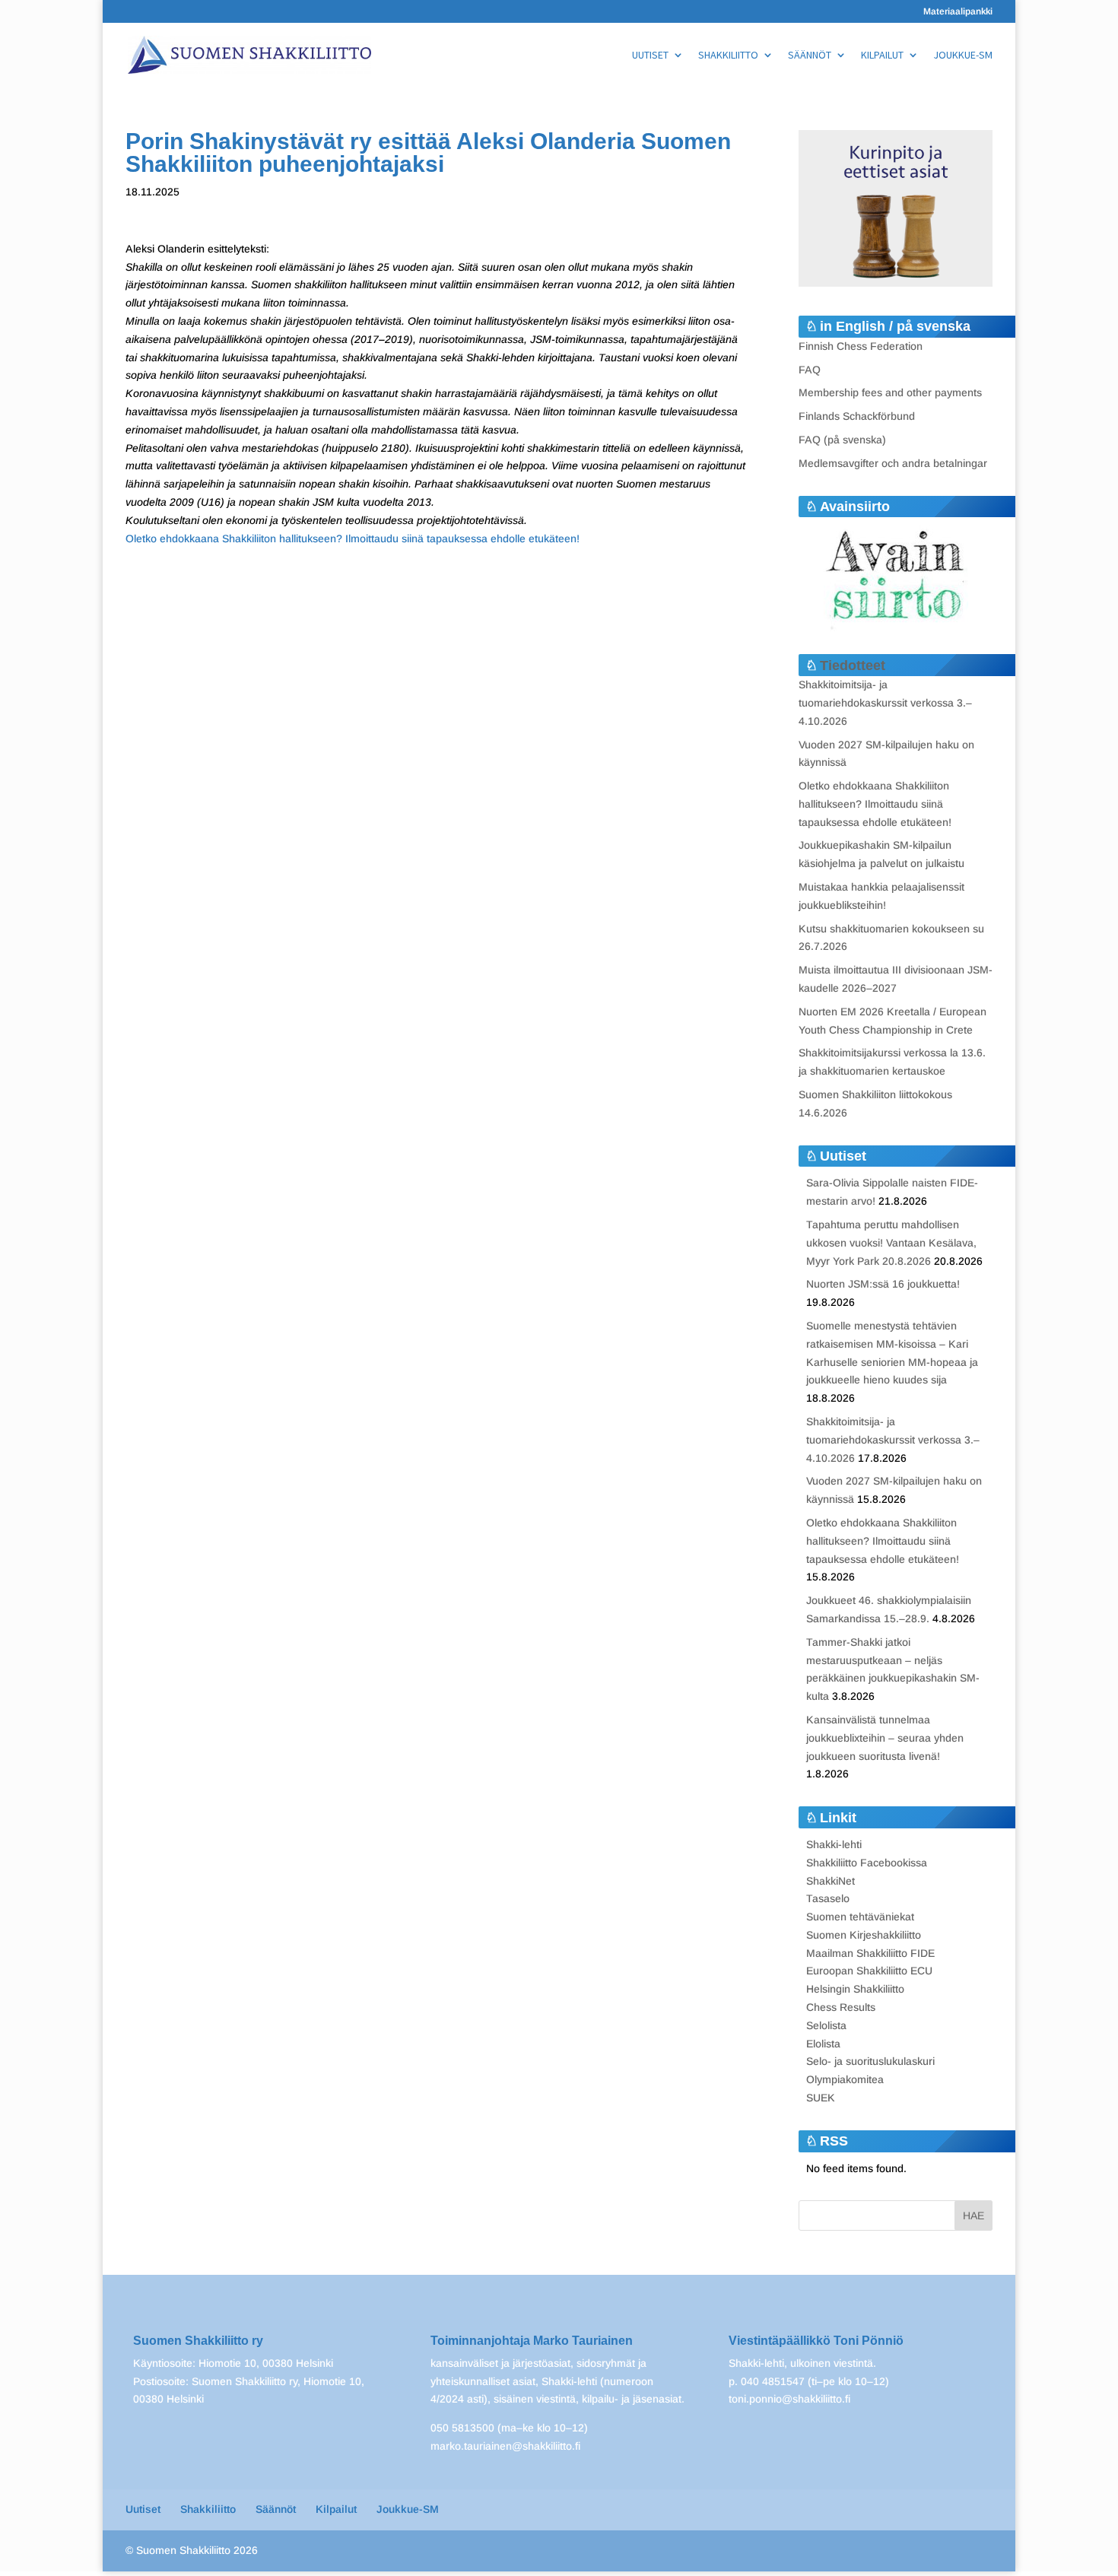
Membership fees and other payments (890, 392)
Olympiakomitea (845, 2079)
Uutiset (650, 56)
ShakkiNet (831, 1881)
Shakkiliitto (728, 56)
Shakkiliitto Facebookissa (867, 1863)
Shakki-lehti (834, 1844)
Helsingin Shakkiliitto (855, 1989)
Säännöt (810, 56)
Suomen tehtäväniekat (860, 1917)
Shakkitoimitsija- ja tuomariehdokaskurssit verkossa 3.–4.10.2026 (885, 703)
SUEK (821, 2098)
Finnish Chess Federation (861, 346)
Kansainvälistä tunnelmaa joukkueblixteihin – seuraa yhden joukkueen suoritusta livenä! (885, 1738)
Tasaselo (828, 1898)
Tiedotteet (853, 665)
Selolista (826, 2025)
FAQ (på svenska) (842, 440)
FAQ (810, 370)
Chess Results (841, 2007)
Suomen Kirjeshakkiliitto (864, 1935)
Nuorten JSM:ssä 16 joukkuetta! (883, 1284)
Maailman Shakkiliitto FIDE (870, 1953)
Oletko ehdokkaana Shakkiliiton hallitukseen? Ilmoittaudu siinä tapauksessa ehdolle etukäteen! (353, 538)
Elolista (823, 2044)
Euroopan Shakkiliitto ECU (869, 1971)
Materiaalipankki (958, 12)
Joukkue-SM (963, 56)
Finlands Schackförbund (857, 416)
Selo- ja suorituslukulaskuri (870, 2061)
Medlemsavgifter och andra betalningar (893, 463)
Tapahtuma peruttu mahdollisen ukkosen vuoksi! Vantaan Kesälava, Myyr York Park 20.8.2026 (891, 1243)
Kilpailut (882, 56)
